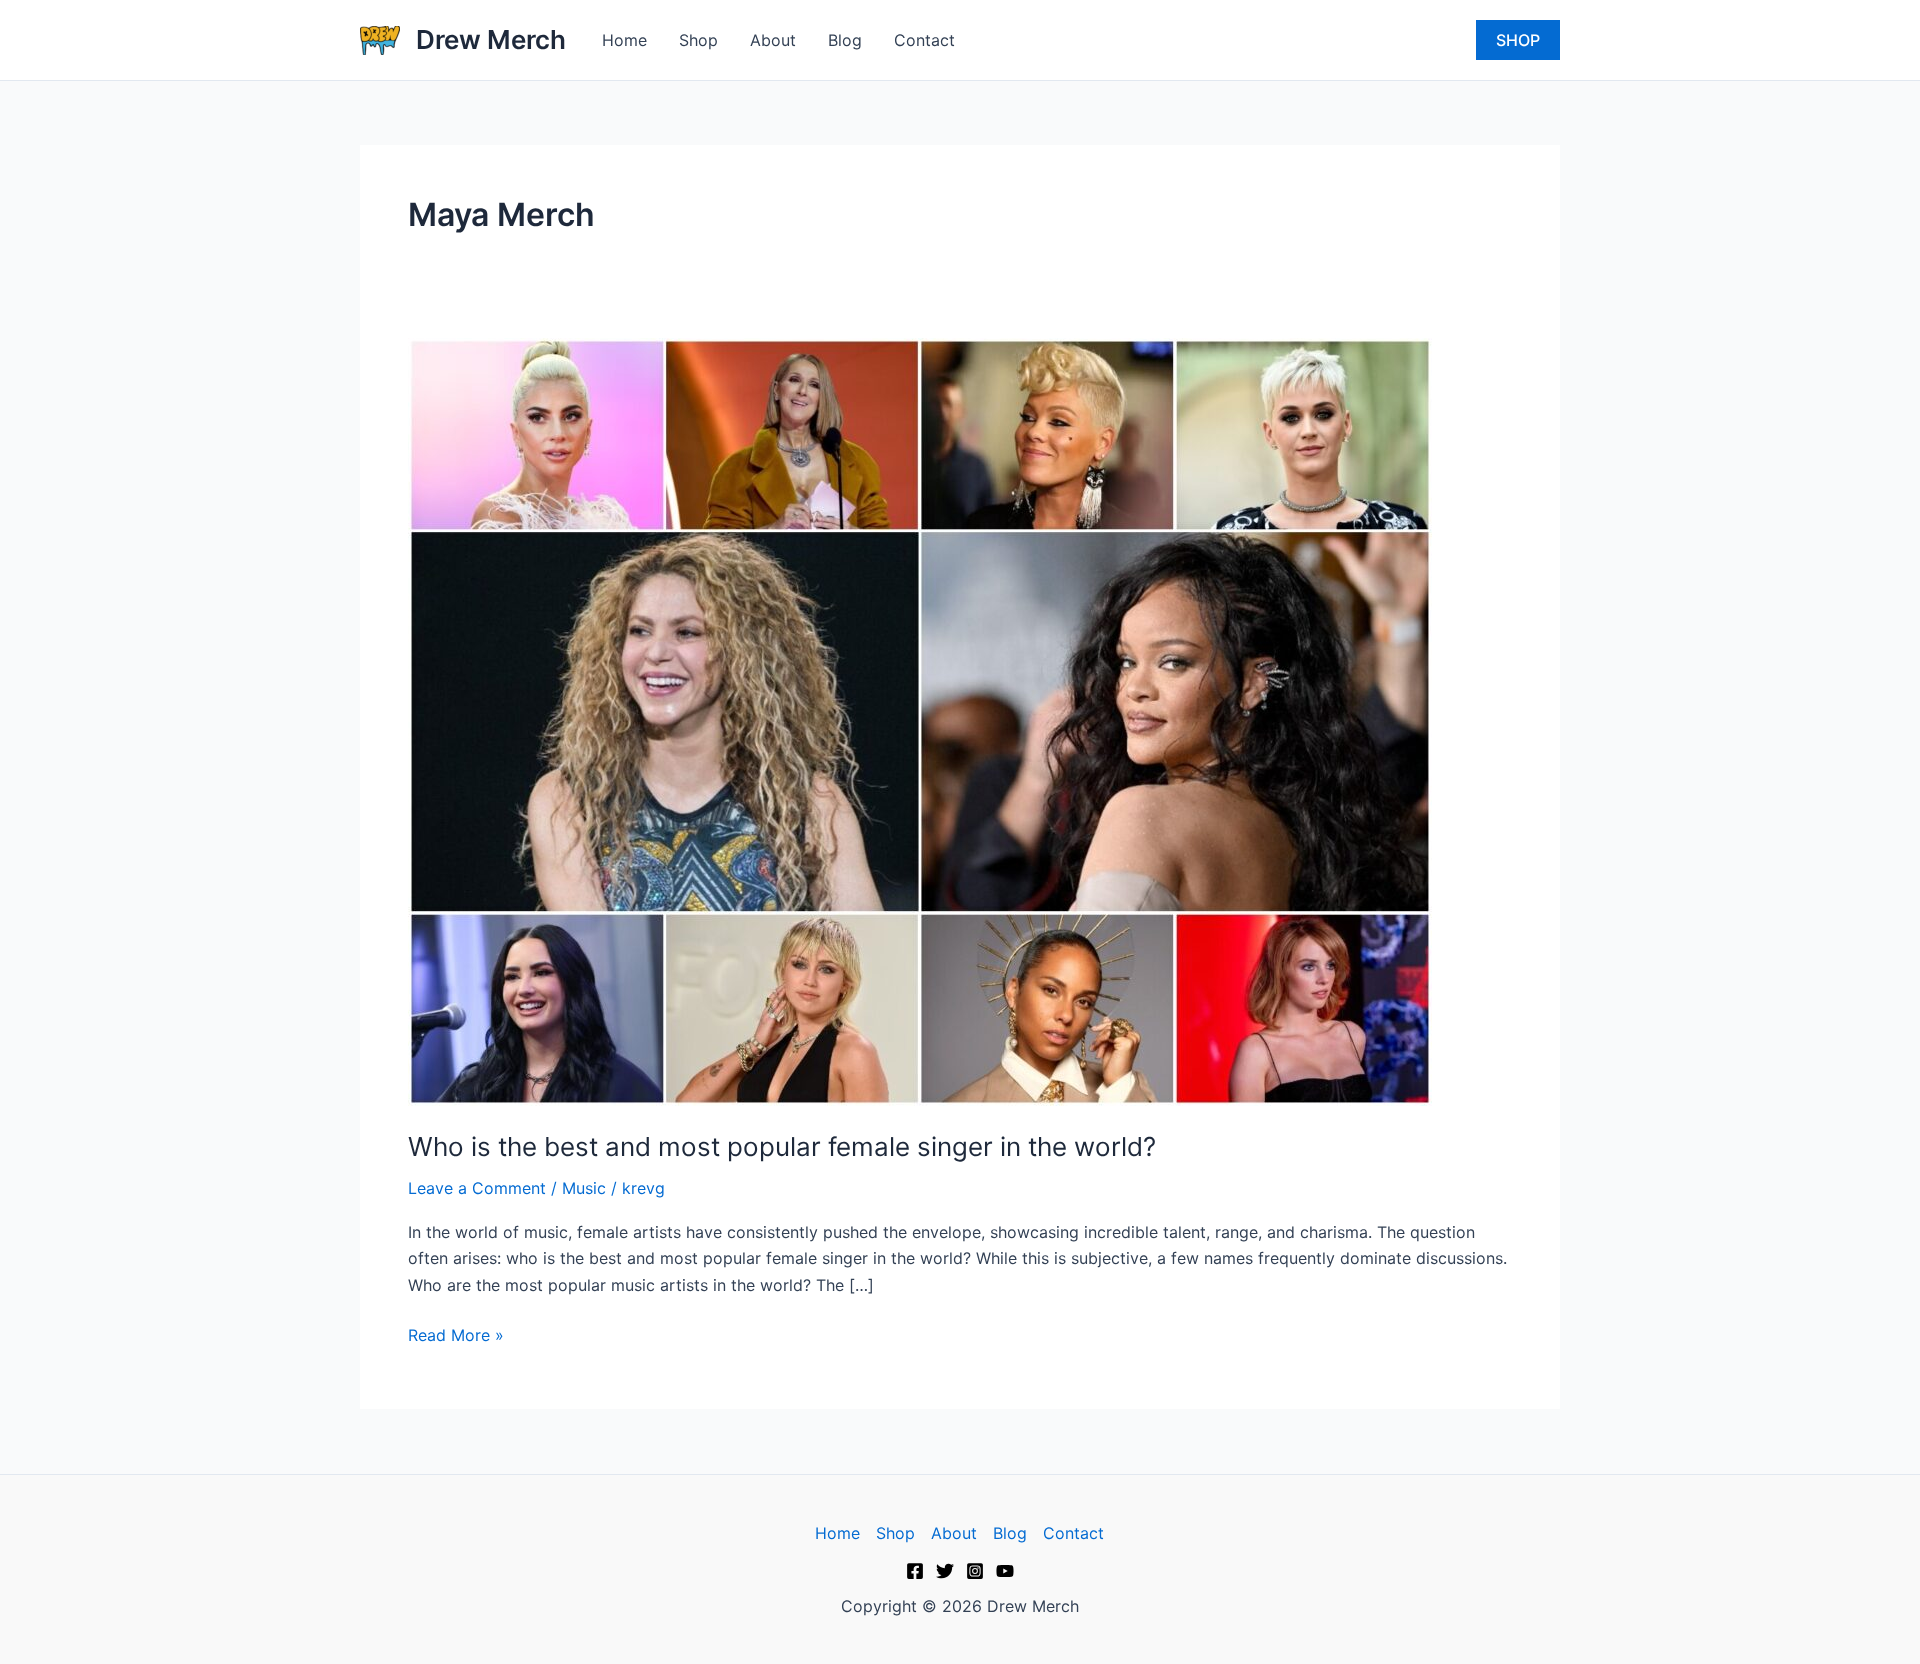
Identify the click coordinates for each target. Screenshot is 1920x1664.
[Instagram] (975, 1571)
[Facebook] (915, 1571)
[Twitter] (945, 1571)
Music (584, 1188)
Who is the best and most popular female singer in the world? (782, 1146)
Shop (698, 40)
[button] (1518, 40)
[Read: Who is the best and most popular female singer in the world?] (920, 720)
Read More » (456, 1333)
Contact (924, 40)
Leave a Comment (477, 1188)
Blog (845, 40)
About (773, 40)
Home (624, 40)
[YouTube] (1005, 1571)
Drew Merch (491, 39)
